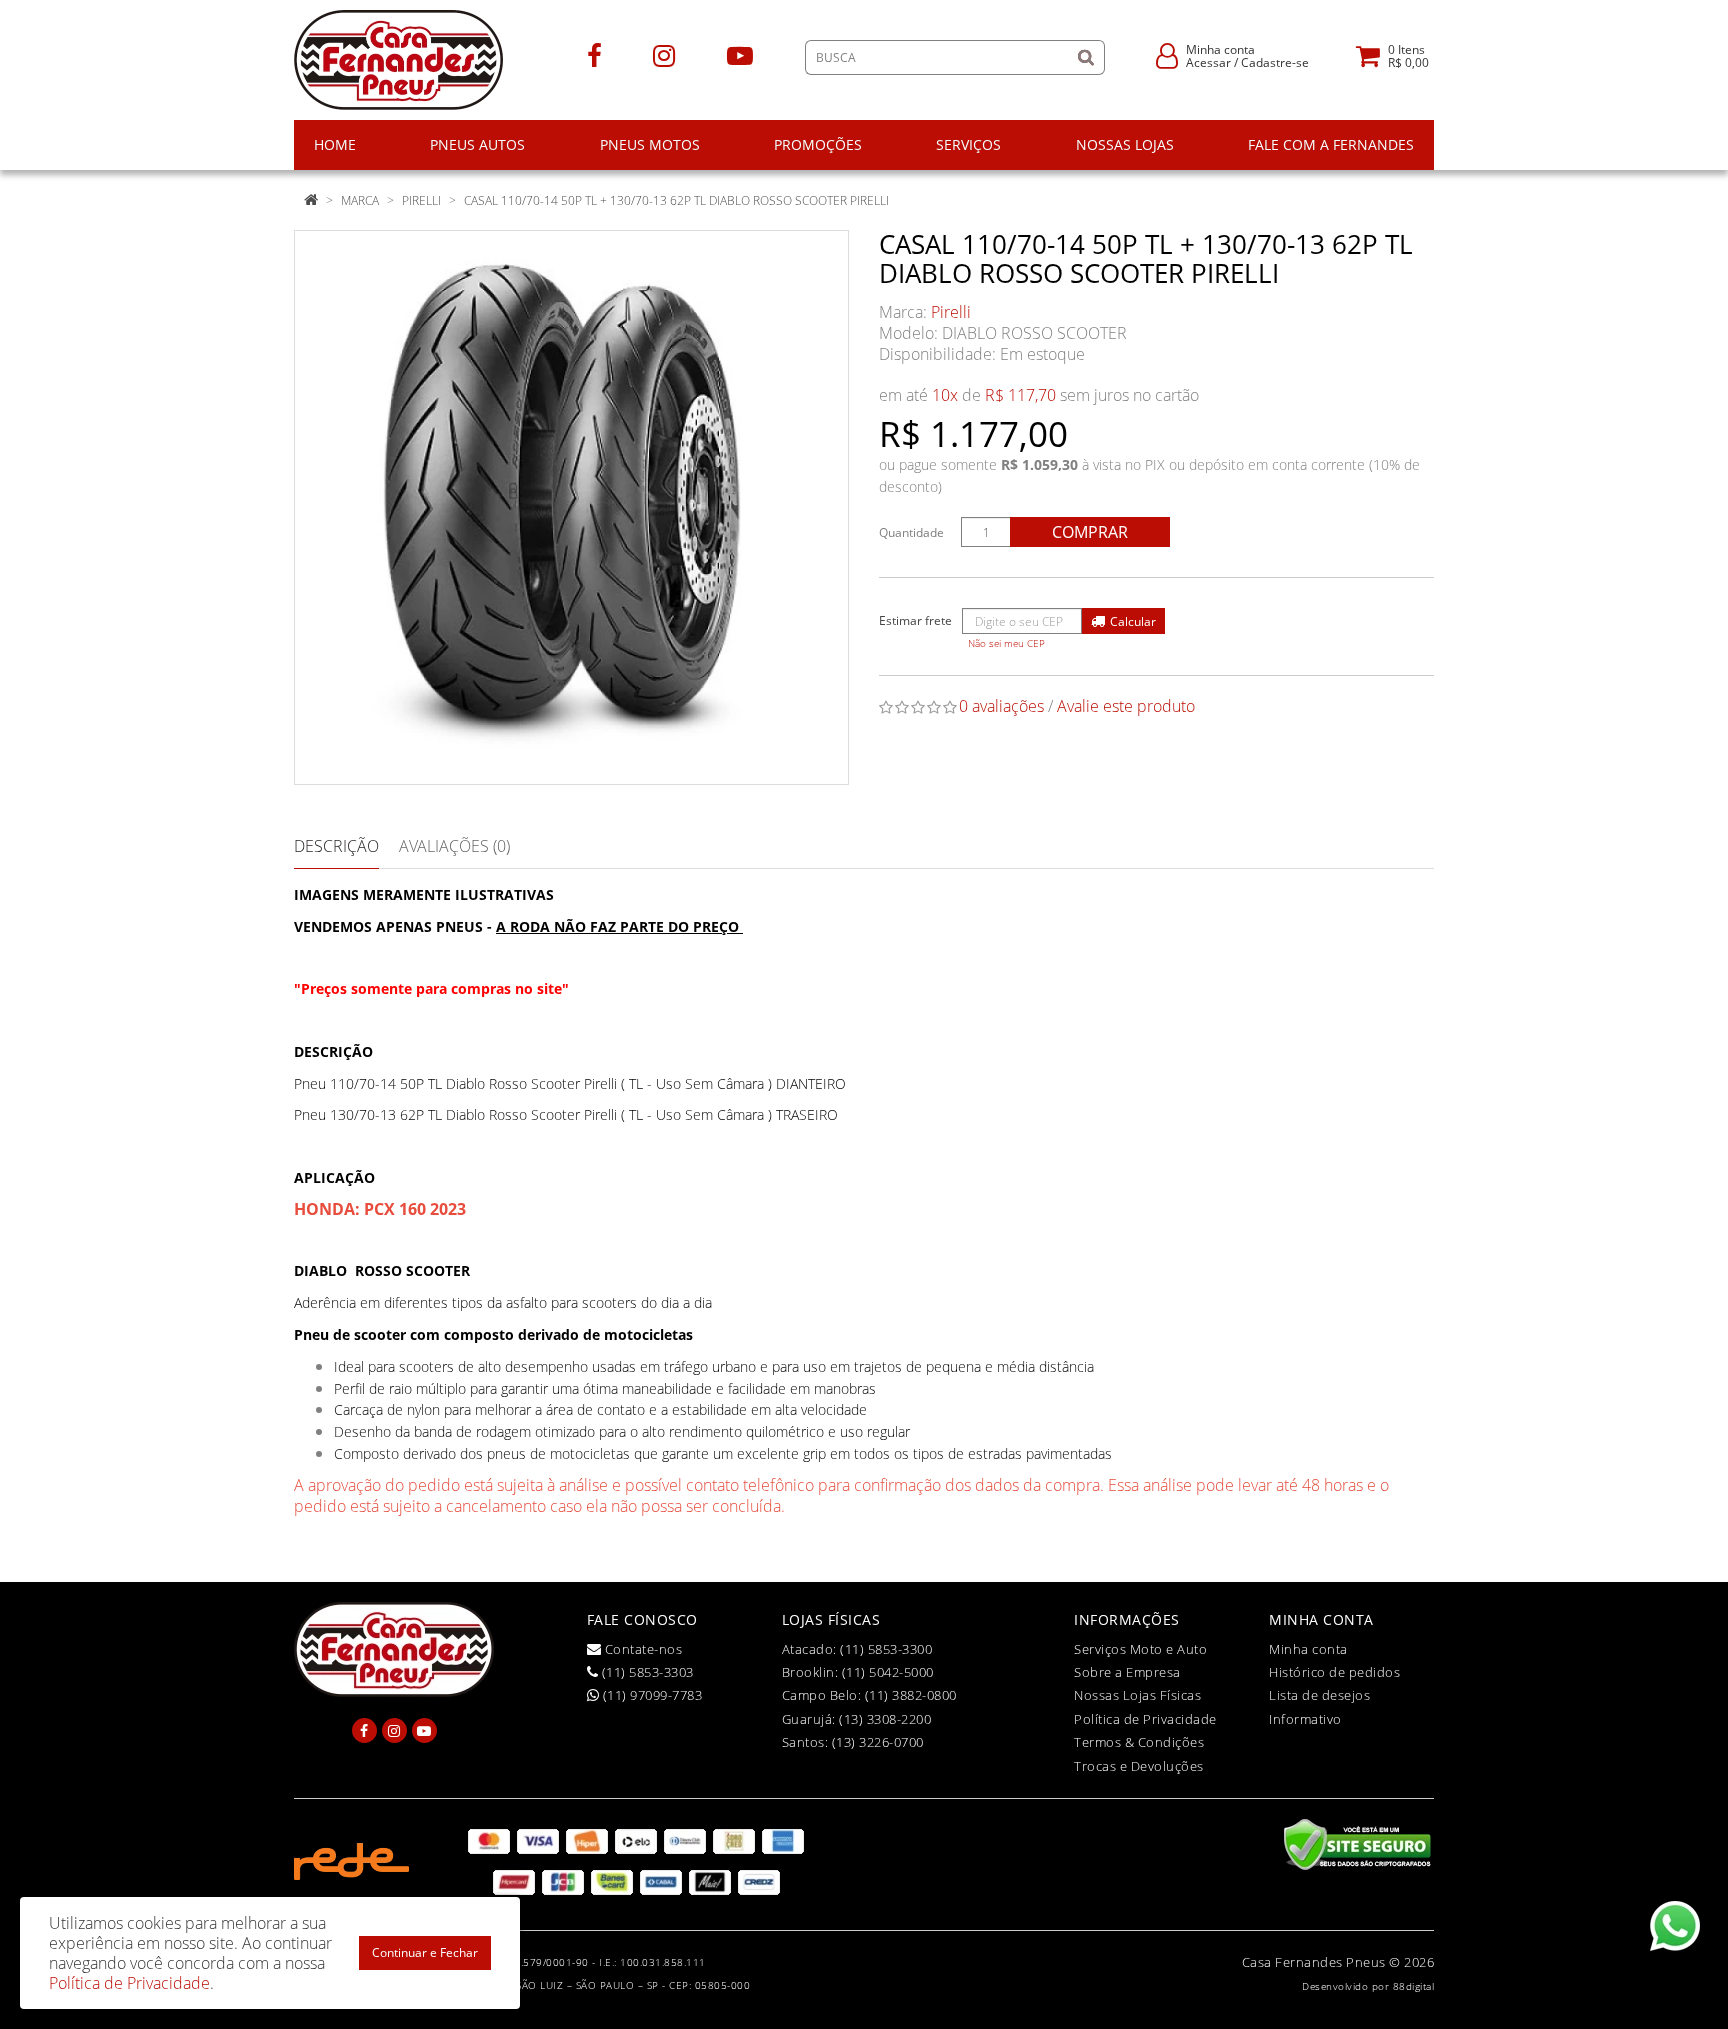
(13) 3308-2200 (885, 1719)
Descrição (336, 846)
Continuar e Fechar (425, 1952)
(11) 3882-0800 (911, 1695)
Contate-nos (641, 1649)
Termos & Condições (1139, 1742)
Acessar (1208, 62)
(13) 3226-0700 (878, 1742)
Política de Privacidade (1145, 1719)
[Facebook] (594, 54)
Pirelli (421, 200)
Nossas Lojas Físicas (1137, 1695)
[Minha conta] (1167, 54)
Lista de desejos (1319, 1695)
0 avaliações (1001, 706)
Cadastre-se (1275, 62)
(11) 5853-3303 (646, 1672)
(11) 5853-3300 (886, 1649)
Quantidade (911, 532)
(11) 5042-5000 (888, 1672)
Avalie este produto (1126, 706)
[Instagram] (664, 54)
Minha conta (1308, 1649)
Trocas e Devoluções (1139, 1766)
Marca (360, 200)
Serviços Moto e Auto (1140, 1649)
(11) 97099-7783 (650, 1695)
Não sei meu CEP (1006, 643)
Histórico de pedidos (1334, 1672)
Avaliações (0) (454, 846)
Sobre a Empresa (1127, 1672)
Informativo (1305, 1719)
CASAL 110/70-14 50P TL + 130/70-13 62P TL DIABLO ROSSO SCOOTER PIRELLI (676, 200)
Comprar (1090, 532)
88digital (1414, 1986)
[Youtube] (740, 54)
